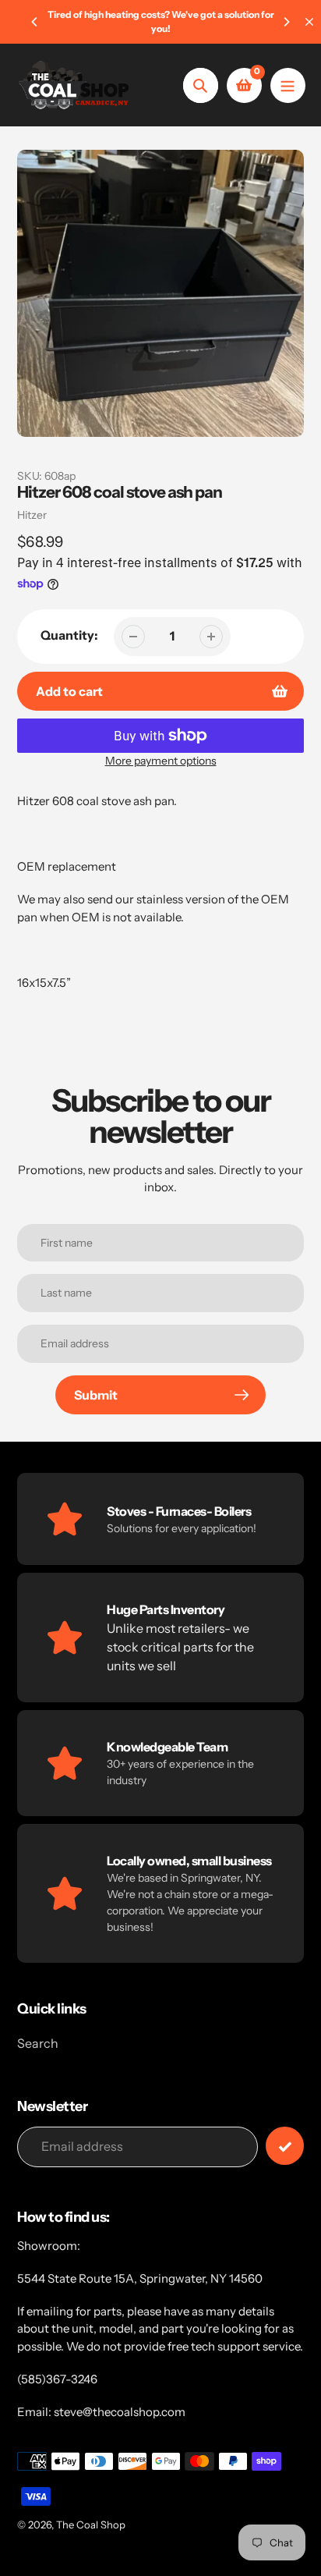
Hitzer (32, 515)
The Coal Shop (91, 2525)
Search (38, 2043)
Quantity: (69, 635)
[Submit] (285, 2146)
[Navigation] (288, 85)
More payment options (161, 761)
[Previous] (35, 22)
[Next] (286, 22)
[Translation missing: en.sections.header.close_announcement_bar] (309, 22)
